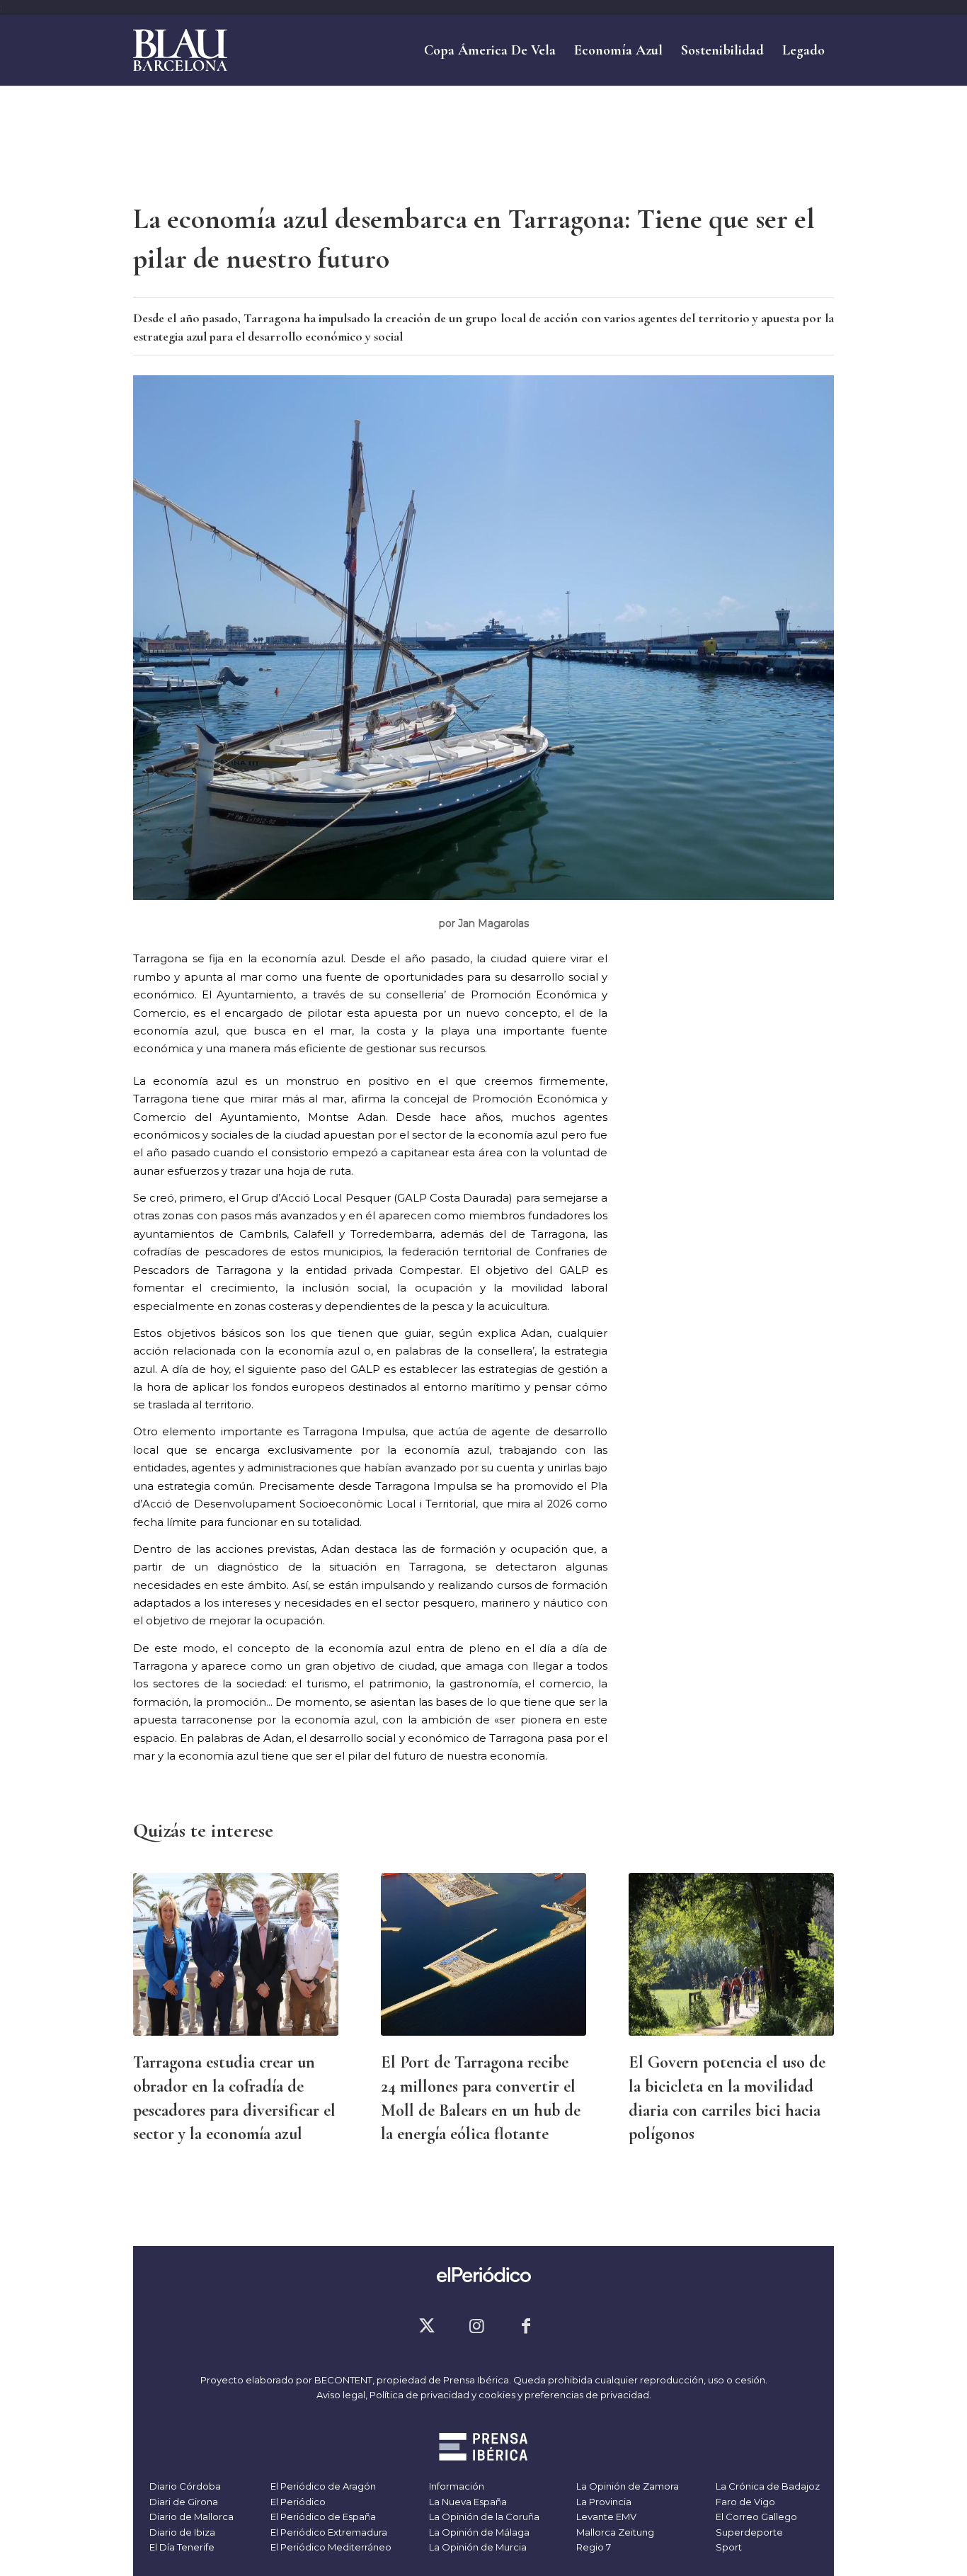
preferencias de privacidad (587, 2395)
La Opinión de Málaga (478, 2532)
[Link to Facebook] (526, 2326)
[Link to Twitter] (427, 2326)
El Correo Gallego (755, 2517)
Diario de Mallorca (190, 2517)
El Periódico (297, 2502)
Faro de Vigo (744, 2502)
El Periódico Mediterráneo (330, 2547)
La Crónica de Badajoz (767, 2486)
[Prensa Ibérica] (484, 2449)
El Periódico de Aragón (322, 2486)
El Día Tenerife (181, 2547)
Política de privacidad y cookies (442, 2395)
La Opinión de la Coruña (483, 2517)
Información (456, 2486)
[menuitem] (490, 50)
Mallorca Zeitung (614, 2532)
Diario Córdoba (184, 2486)
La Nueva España (467, 2502)
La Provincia (603, 2502)
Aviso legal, (343, 2395)
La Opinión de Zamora (626, 2486)
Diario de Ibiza (181, 2532)
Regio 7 (593, 2547)
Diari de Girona (183, 2502)
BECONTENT (343, 2380)
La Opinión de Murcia (477, 2547)
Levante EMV (605, 2517)
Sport (728, 2547)
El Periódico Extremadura (328, 2532)
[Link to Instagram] (476, 2326)
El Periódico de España (322, 2517)
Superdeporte (748, 2532)
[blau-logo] (180, 50)
